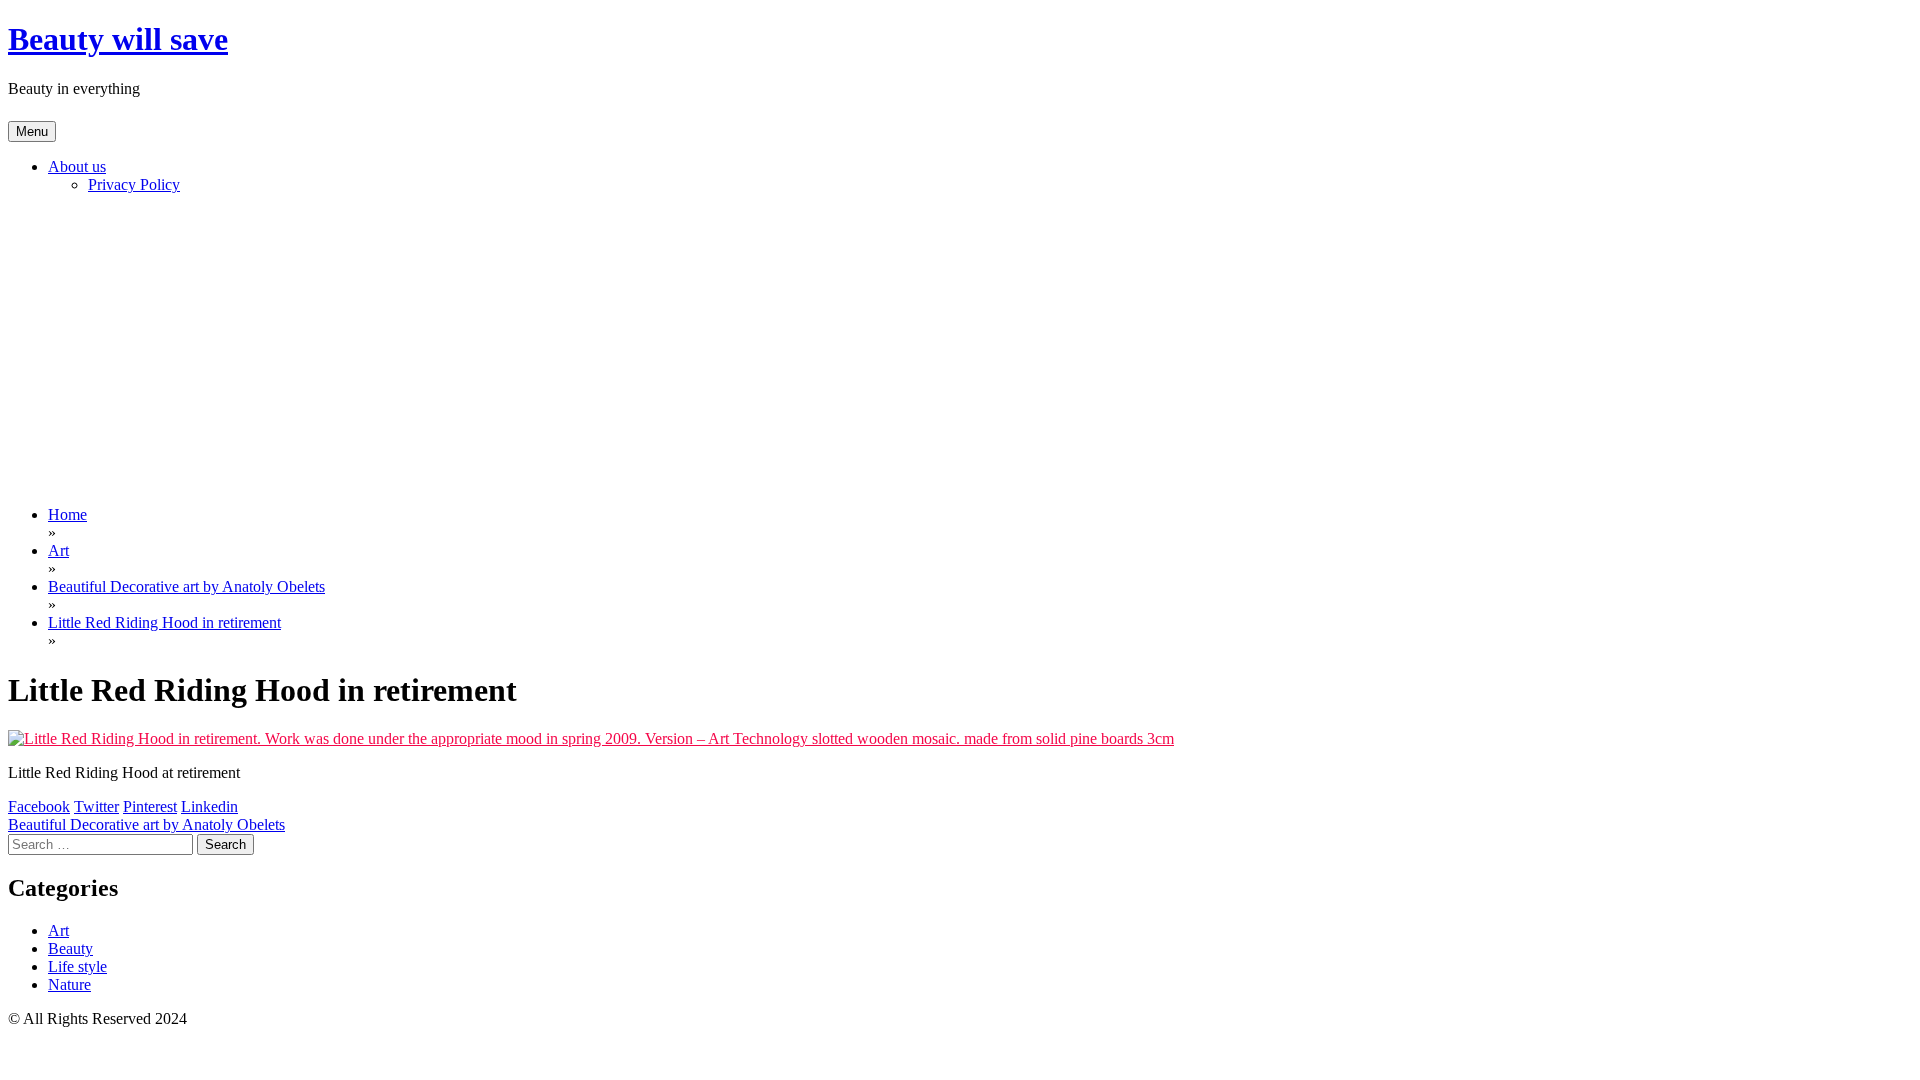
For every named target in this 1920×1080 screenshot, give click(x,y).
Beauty (70, 948)
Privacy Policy (134, 184)
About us (77, 166)
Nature (69, 984)
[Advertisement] (960, 350)
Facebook (39, 806)
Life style (77, 966)
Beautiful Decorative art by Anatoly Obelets (146, 824)
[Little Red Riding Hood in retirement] (591, 738)
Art (58, 930)
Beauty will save (118, 39)
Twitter (96, 806)
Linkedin (209, 806)
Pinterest (150, 806)
